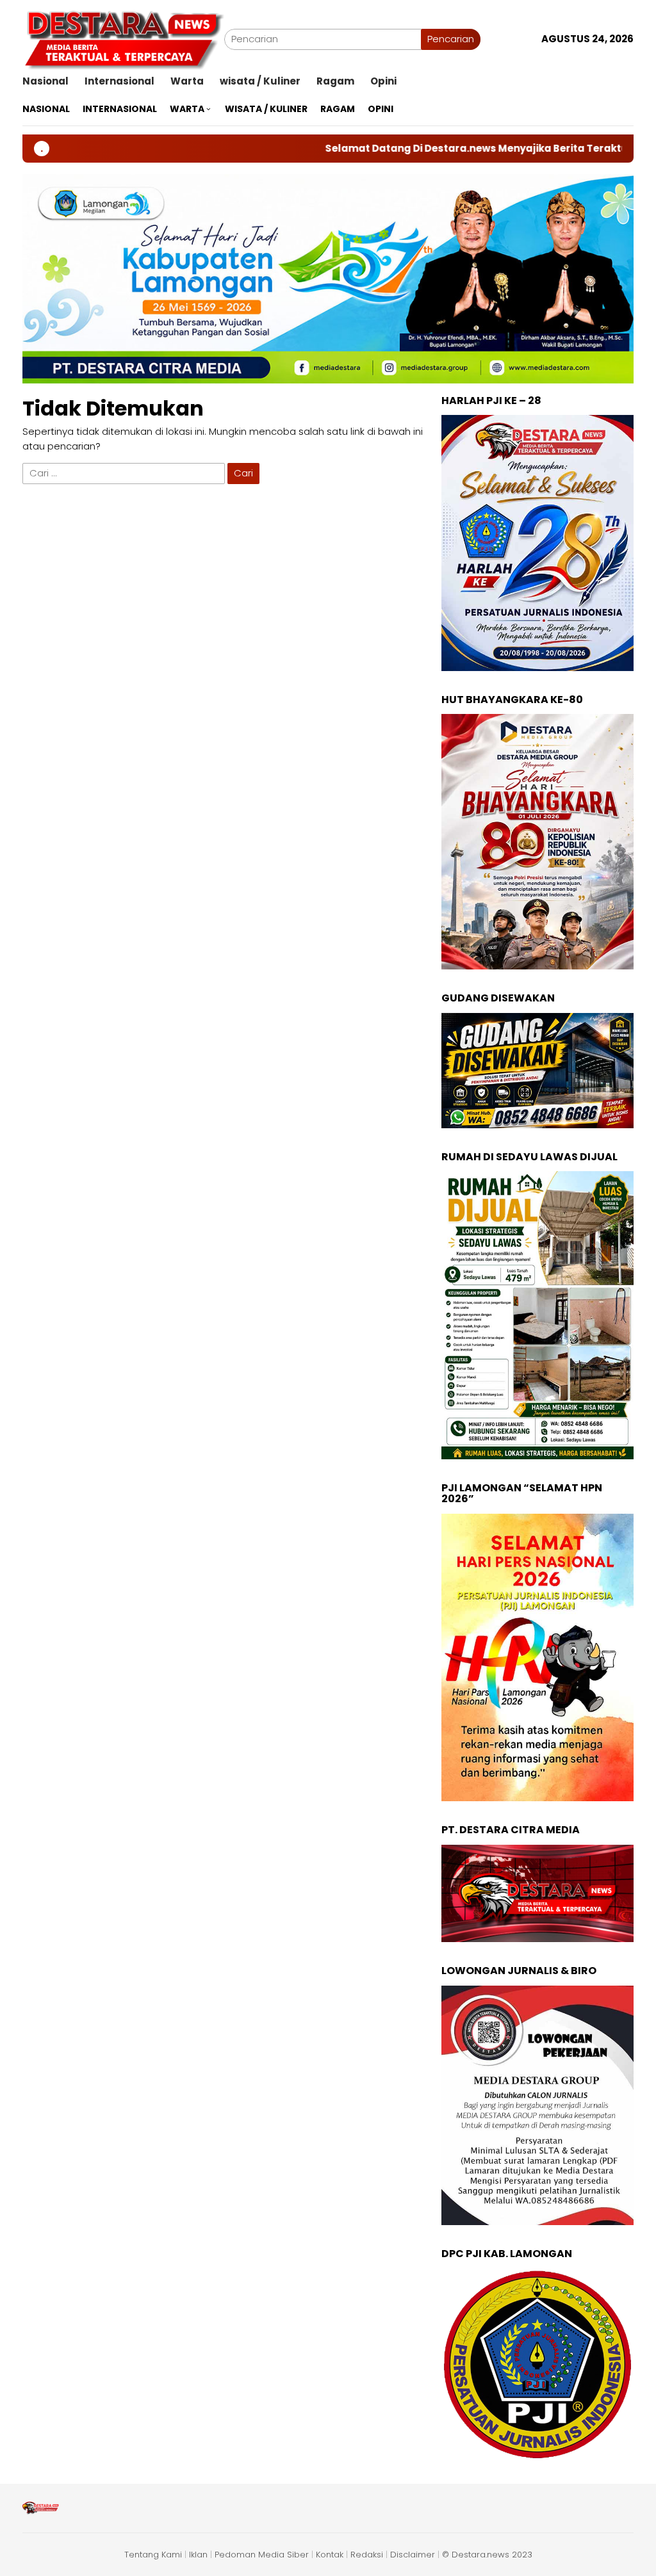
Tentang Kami (153, 2555)
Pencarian (451, 39)
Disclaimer (413, 2555)
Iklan (198, 2555)
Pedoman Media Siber (262, 2555)
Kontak (330, 2555)
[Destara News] (123, 38)
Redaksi (367, 2555)
